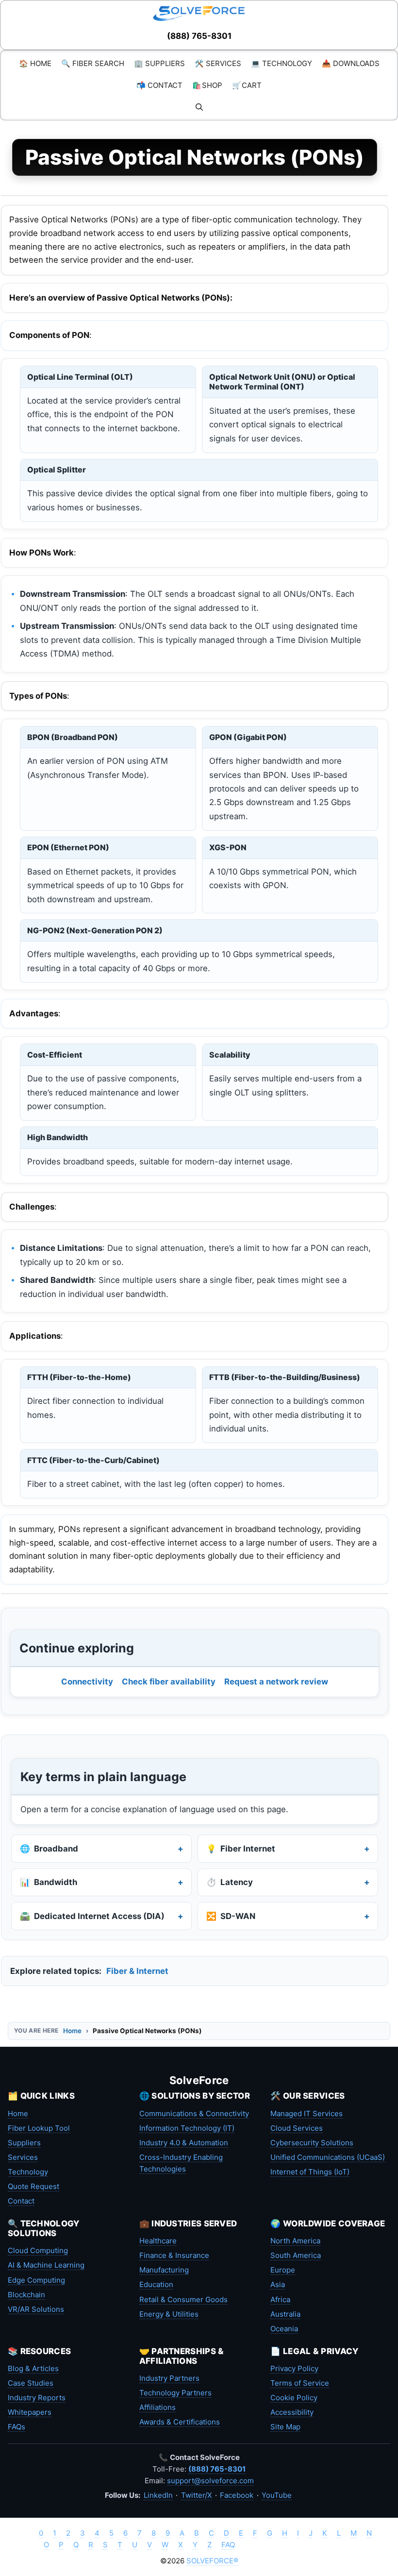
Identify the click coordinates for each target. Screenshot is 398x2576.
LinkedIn (158, 2495)
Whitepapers (30, 2412)
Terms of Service (300, 2383)
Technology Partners (175, 2393)
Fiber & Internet (137, 1971)
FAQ (228, 2545)
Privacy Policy (294, 2368)
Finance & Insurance (174, 2255)
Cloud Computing (38, 2250)
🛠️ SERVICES (218, 63)
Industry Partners (169, 2378)
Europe (283, 2270)
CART (247, 85)
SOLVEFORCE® (212, 2561)
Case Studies (31, 2383)
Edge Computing (36, 2280)
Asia (278, 2284)
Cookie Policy (294, 2398)
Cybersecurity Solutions (312, 2143)
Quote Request (33, 2186)
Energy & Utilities (169, 2314)
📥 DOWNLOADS (351, 63)
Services (23, 2157)
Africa (280, 2299)
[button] (199, 107)
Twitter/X (197, 2495)
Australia (285, 2314)
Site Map (285, 2427)
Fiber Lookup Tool (39, 2128)
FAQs (17, 2427)
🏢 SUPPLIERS (159, 63)
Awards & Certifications (180, 2422)
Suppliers (24, 2143)
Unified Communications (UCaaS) (328, 2157)
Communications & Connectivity (194, 2113)
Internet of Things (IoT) (310, 2172)
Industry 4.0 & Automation (184, 2143)
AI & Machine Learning (46, 2265)
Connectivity (87, 1682)
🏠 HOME (35, 63)
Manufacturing (164, 2270)
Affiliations (158, 2407)
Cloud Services (297, 2128)
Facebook (237, 2495)
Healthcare (158, 2241)
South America (296, 2255)
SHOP (207, 85)
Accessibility (292, 2412)
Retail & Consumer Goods (183, 2299)
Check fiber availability (169, 1682)
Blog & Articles (33, 2368)
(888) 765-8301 (199, 36)
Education (156, 2284)
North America (295, 2241)
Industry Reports (37, 2398)
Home (72, 2031)
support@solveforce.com (210, 2481)
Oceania (284, 2329)
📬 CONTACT (159, 85)
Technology (28, 2172)
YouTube (277, 2495)
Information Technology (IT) (187, 2128)
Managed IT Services (307, 2113)
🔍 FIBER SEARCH (93, 63)
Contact (21, 2201)
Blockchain (26, 2295)
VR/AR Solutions (36, 2309)
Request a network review (276, 1682)
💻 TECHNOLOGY (282, 63)
